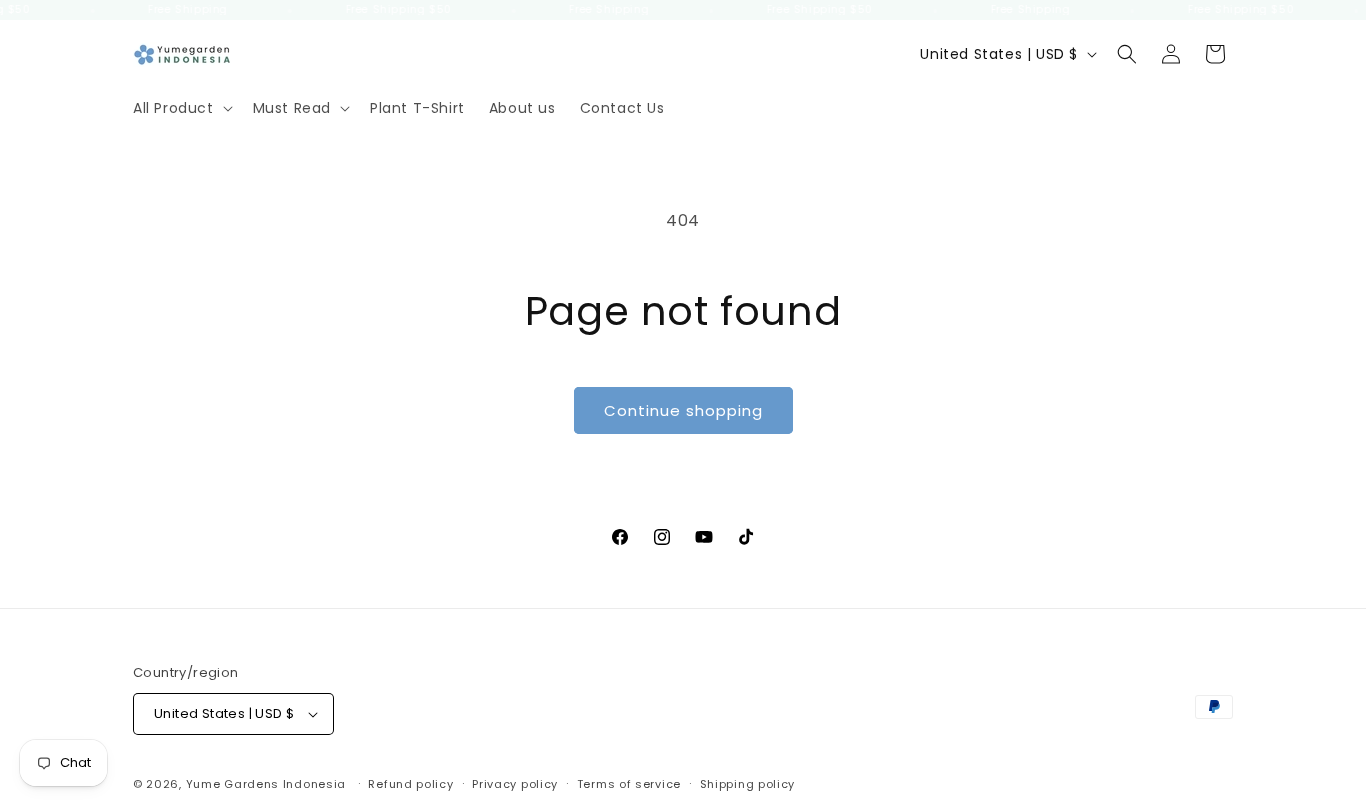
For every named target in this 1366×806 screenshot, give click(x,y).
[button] (181, 108)
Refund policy (410, 784)
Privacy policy (515, 784)
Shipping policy (748, 784)
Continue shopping (683, 410)
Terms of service (629, 784)
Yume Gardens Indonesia (266, 784)
